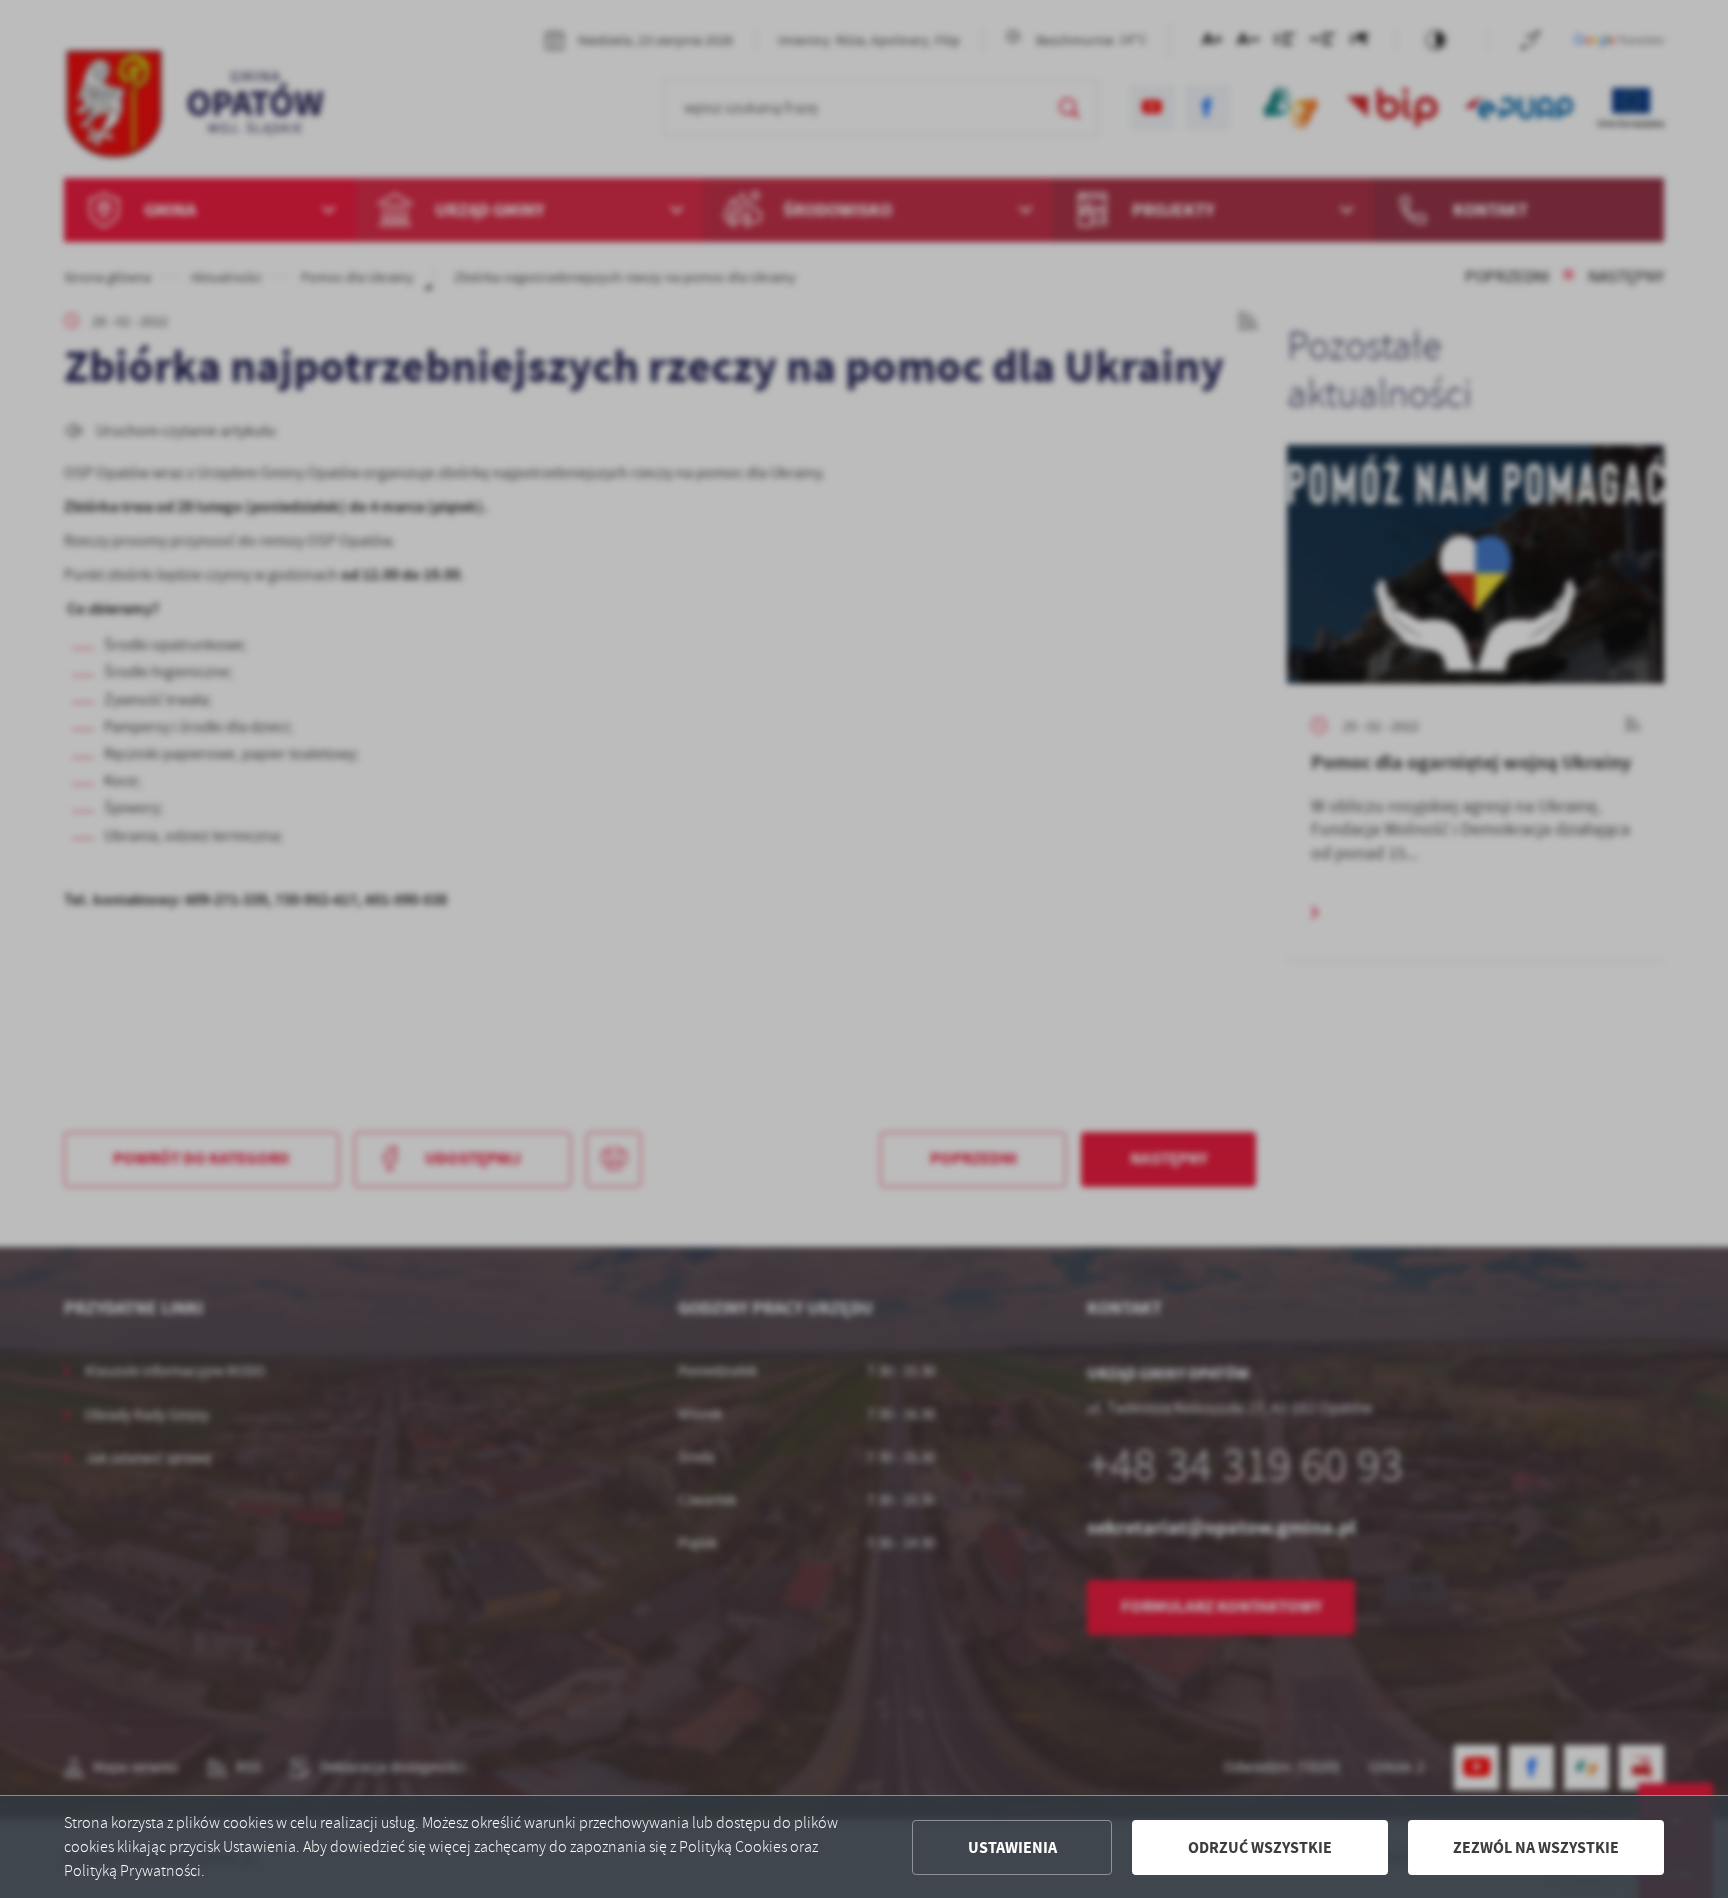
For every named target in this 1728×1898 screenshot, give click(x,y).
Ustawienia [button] (1012, 1847)
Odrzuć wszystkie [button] (1260, 1847)
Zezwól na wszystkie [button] (1536, 1847)
